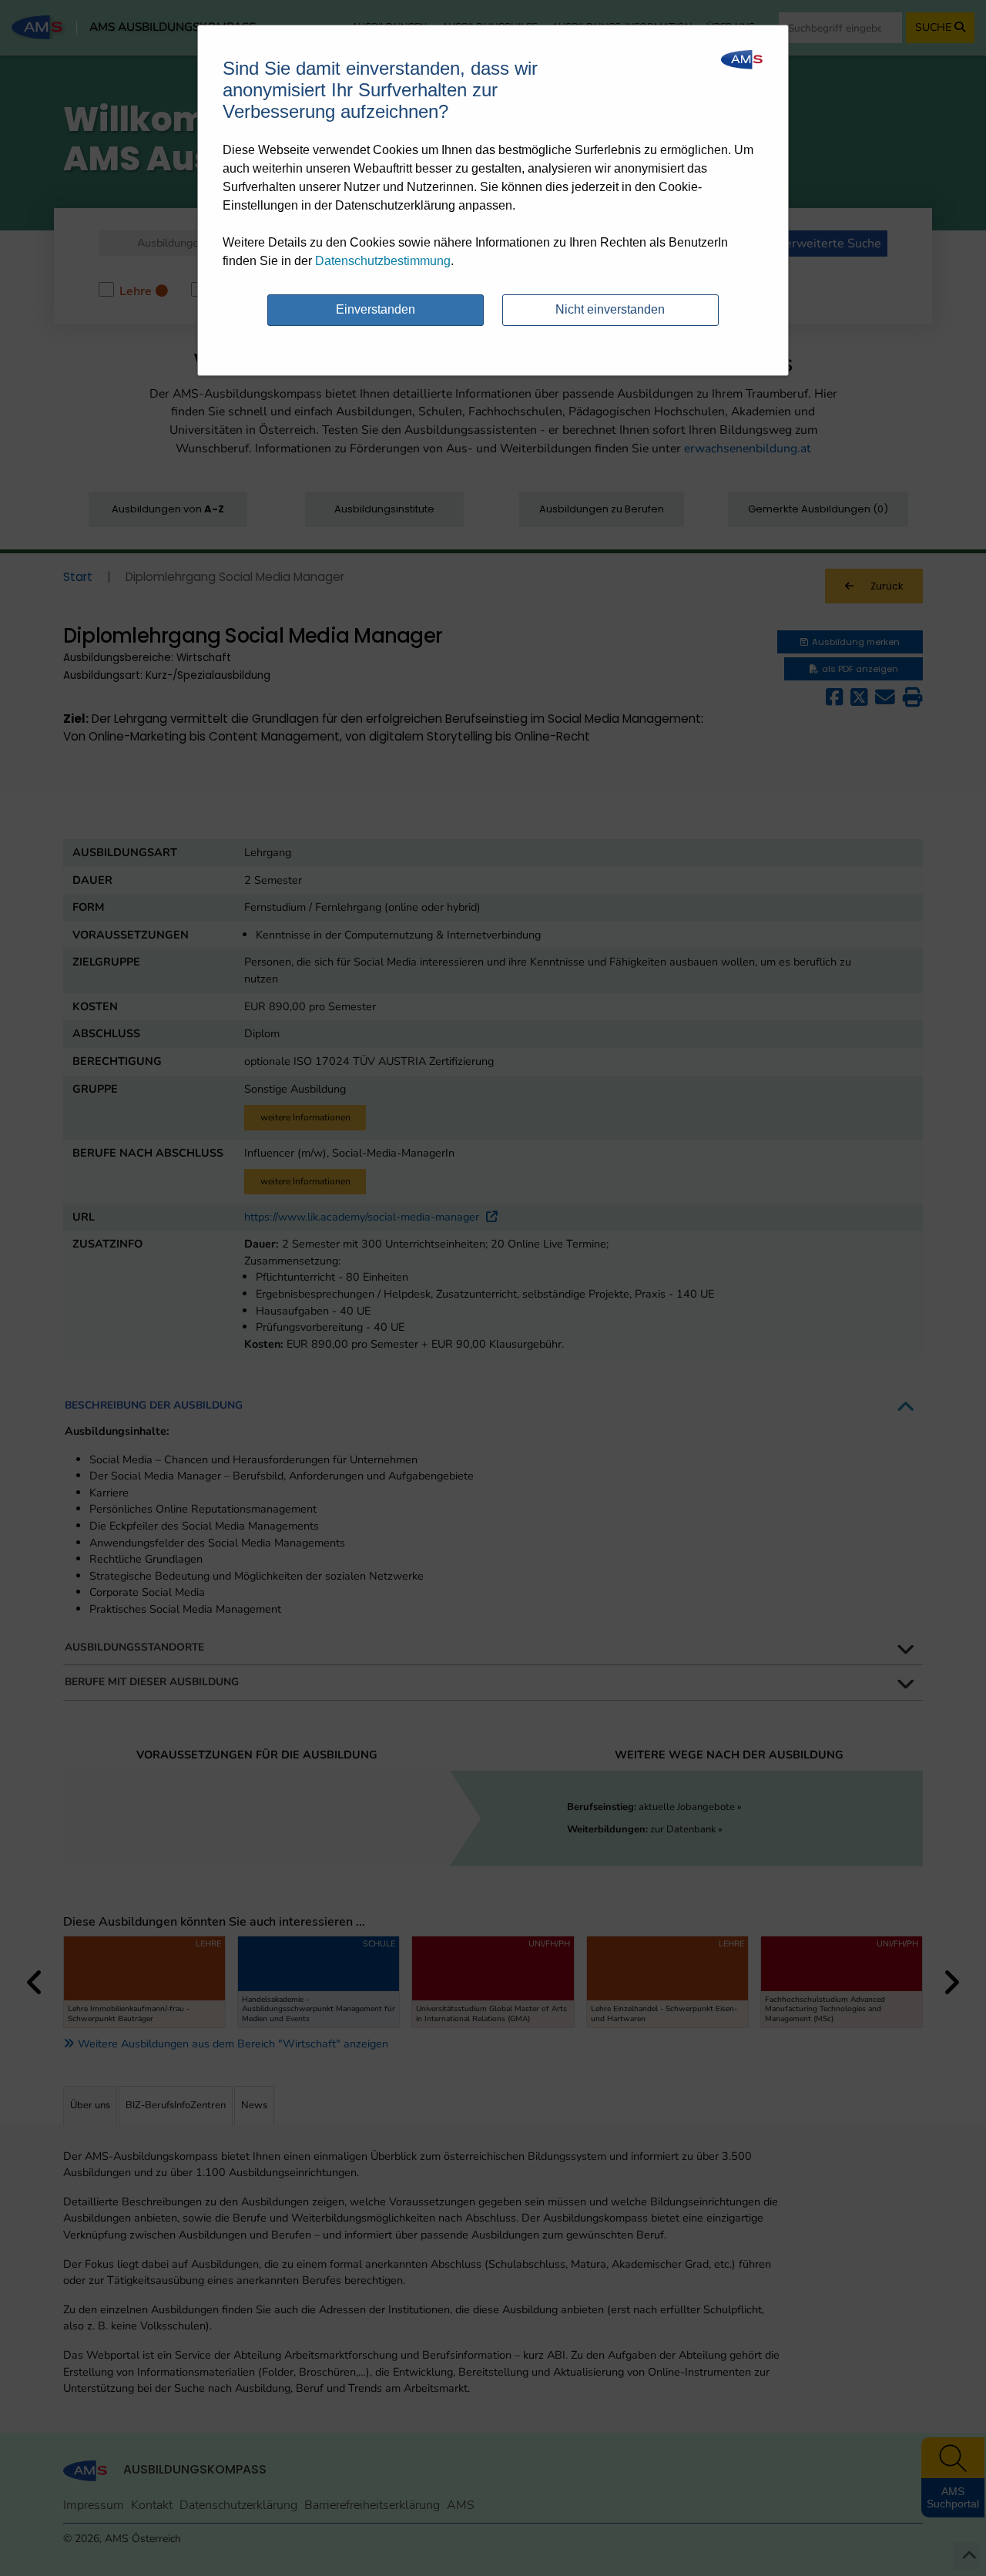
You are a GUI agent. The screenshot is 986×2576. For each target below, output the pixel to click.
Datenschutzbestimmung (383, 261)
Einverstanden (376, 309)
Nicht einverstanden (610, 309)
